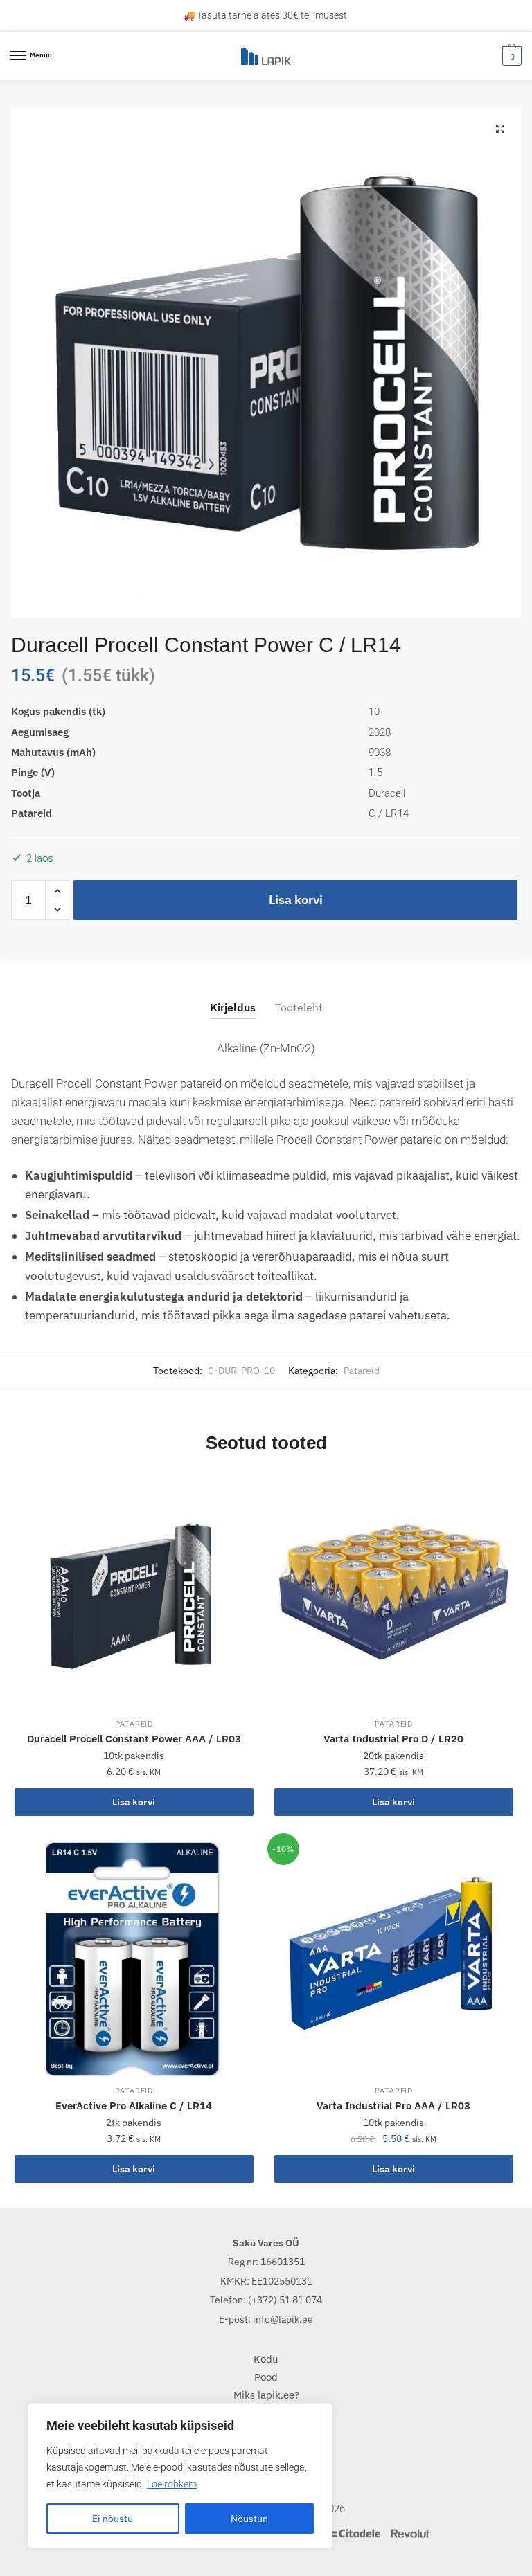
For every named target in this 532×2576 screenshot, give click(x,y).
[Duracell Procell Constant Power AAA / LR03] (134, 1593)
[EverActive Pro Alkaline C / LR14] (134, 1960)
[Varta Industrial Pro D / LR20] (394, 1593)
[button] (500, 129)
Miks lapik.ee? (266, 2395)
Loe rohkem (172, 2484)
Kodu (266, 2359)
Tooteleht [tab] (299, 1007)
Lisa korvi (296, 900)
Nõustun (249, 2519)
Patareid (362, 1371)
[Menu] (19, 56)
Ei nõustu (113, 2519)
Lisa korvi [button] (134, 1802)
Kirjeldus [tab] (233, 1007)
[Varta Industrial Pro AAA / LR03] (394, 1960)
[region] (180, 2476)
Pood (266, 2377)
